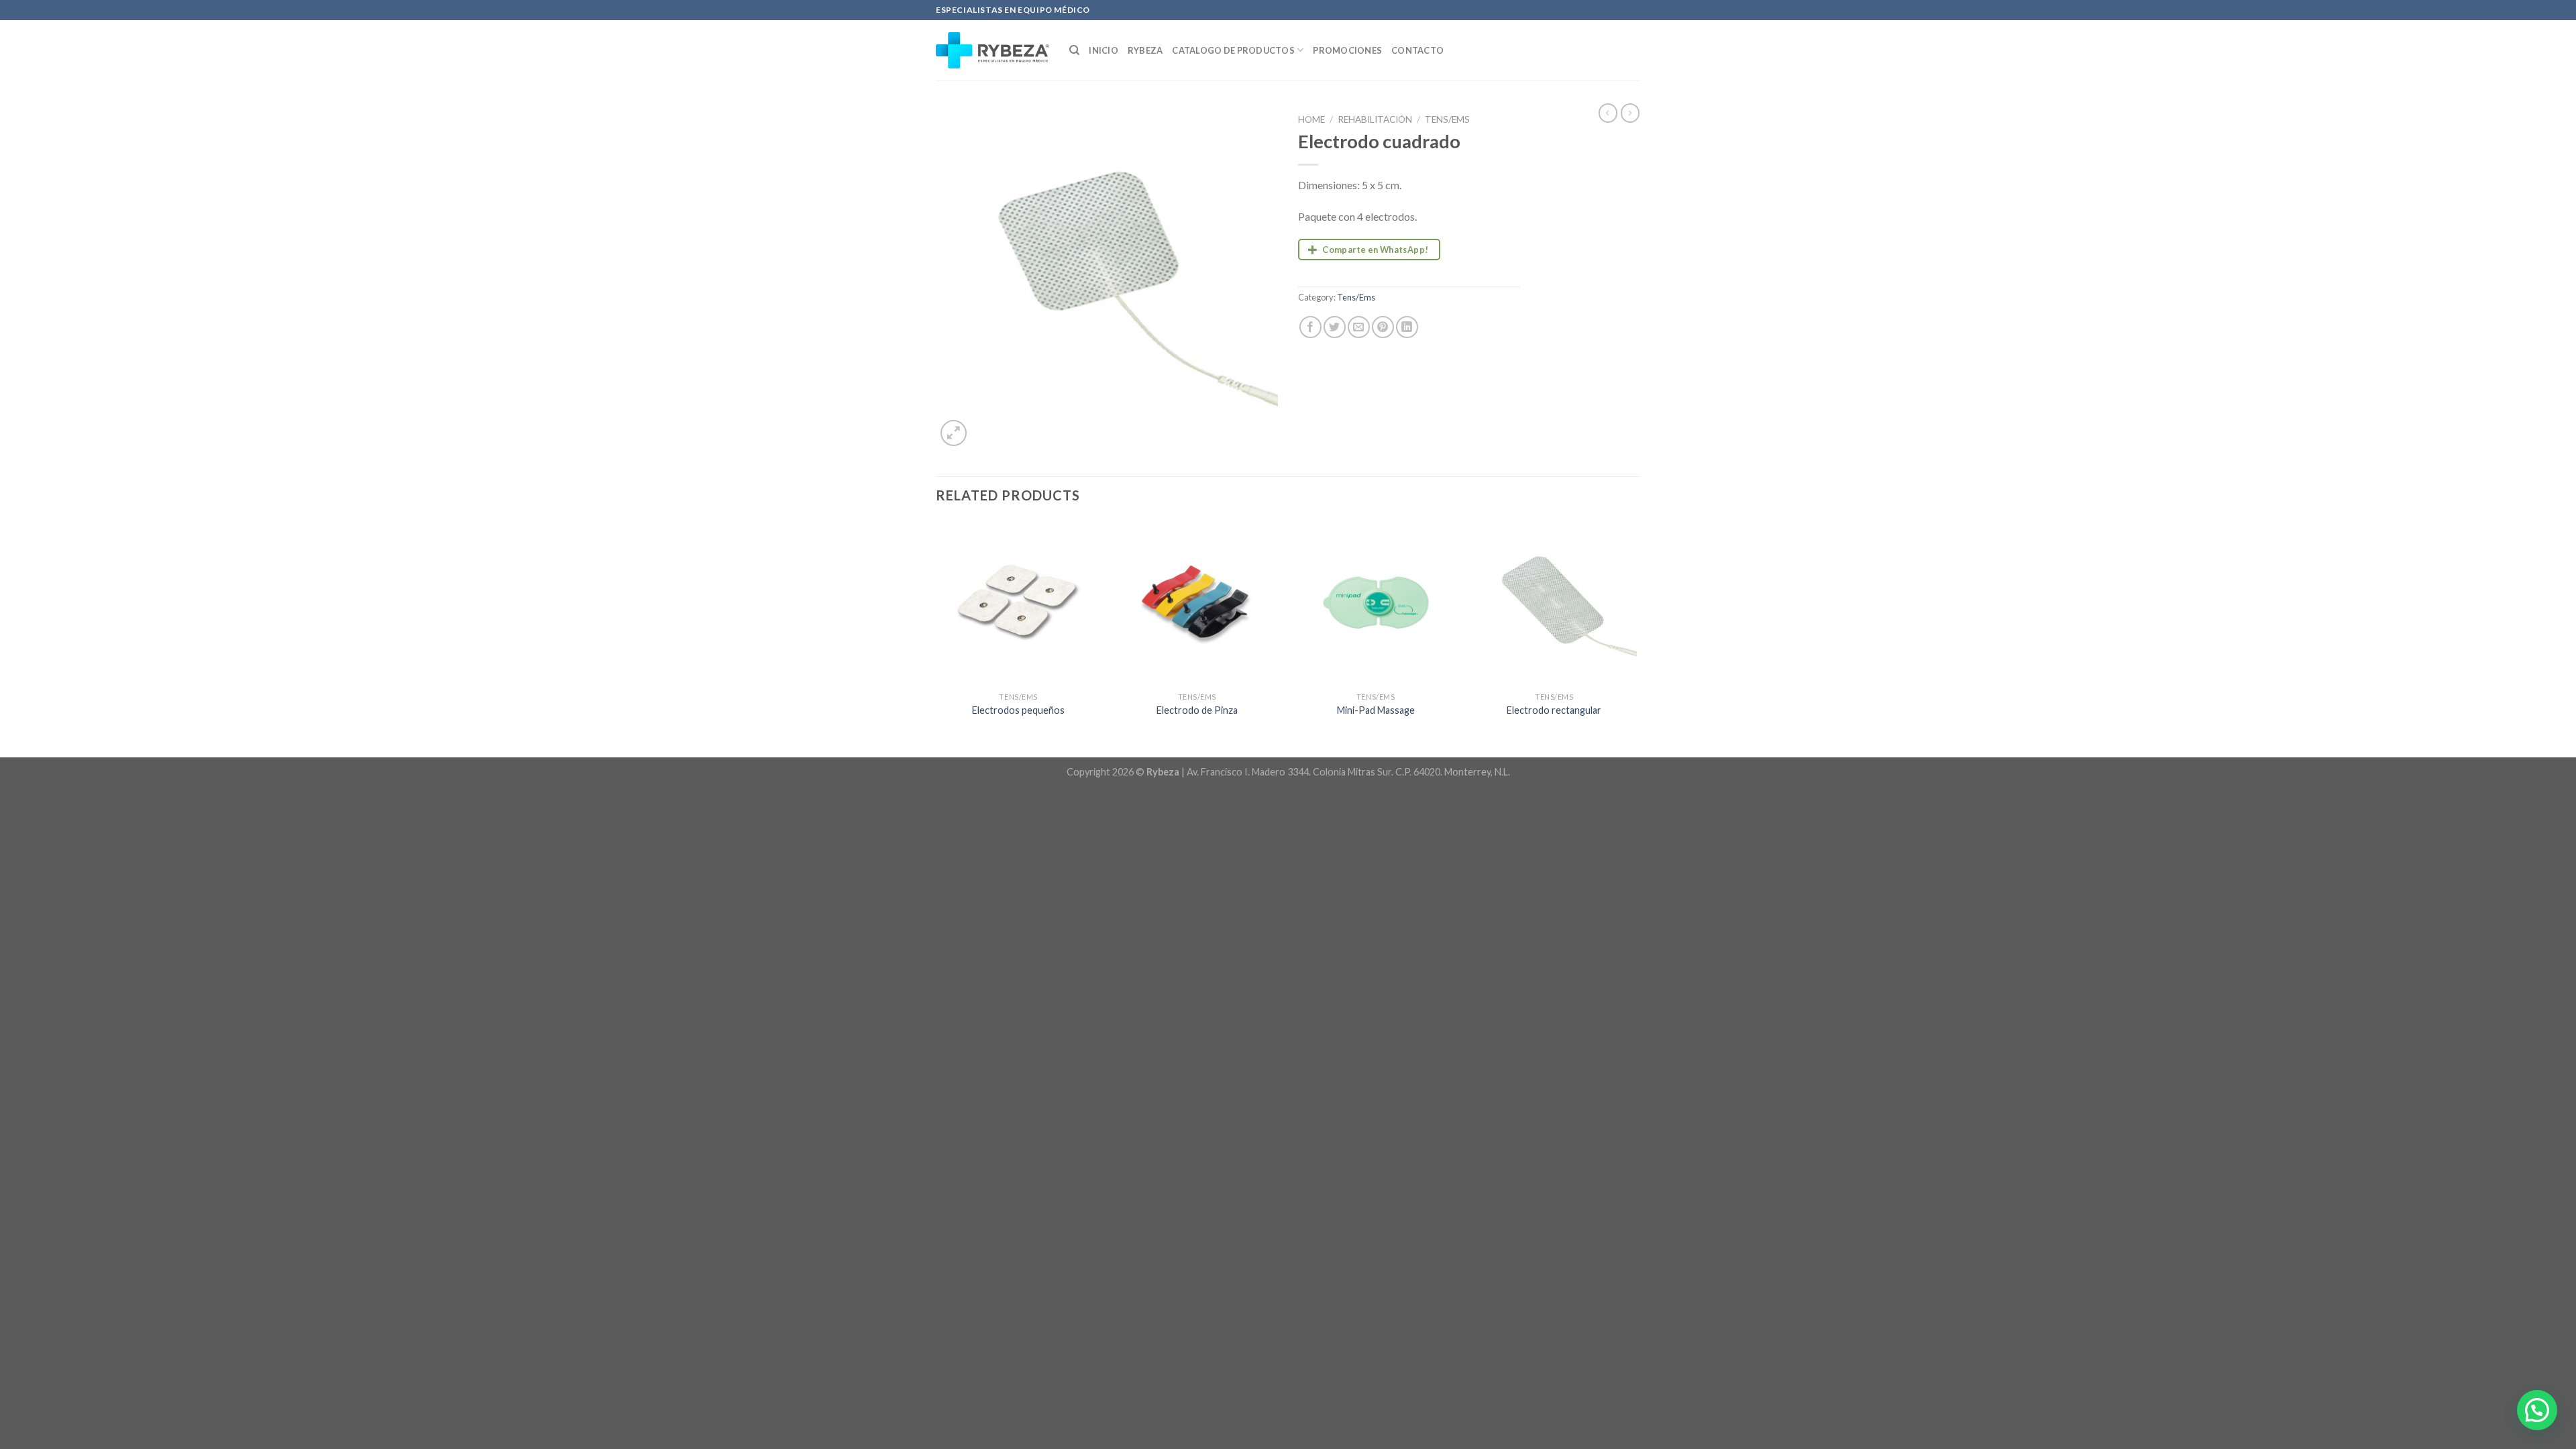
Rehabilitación (1375, 119)
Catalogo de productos (1233, 50)
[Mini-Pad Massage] (1376, 603)
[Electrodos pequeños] (1019, 603)
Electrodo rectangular (1554, 710)
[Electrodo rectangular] (1555, 603)
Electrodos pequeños (1018, 710)
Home (1311, 119)
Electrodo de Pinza (1197, 710)
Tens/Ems (1447, 119)
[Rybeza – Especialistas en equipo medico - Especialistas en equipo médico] (992, 50)
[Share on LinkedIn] (1407, 327)
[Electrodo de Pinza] (1197, 603)
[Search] (1074, 50)
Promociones (1347, 50)
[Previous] (936, 637)
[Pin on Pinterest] (1383, 327)
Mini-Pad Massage (1376, 710)
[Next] (1636, 637)
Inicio (1104, 50)
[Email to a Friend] (1359, 327)
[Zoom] (954, 433)
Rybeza (1145, 50)
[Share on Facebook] (1310, 327)
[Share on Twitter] (1335, 327)
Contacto (1417, 50)
